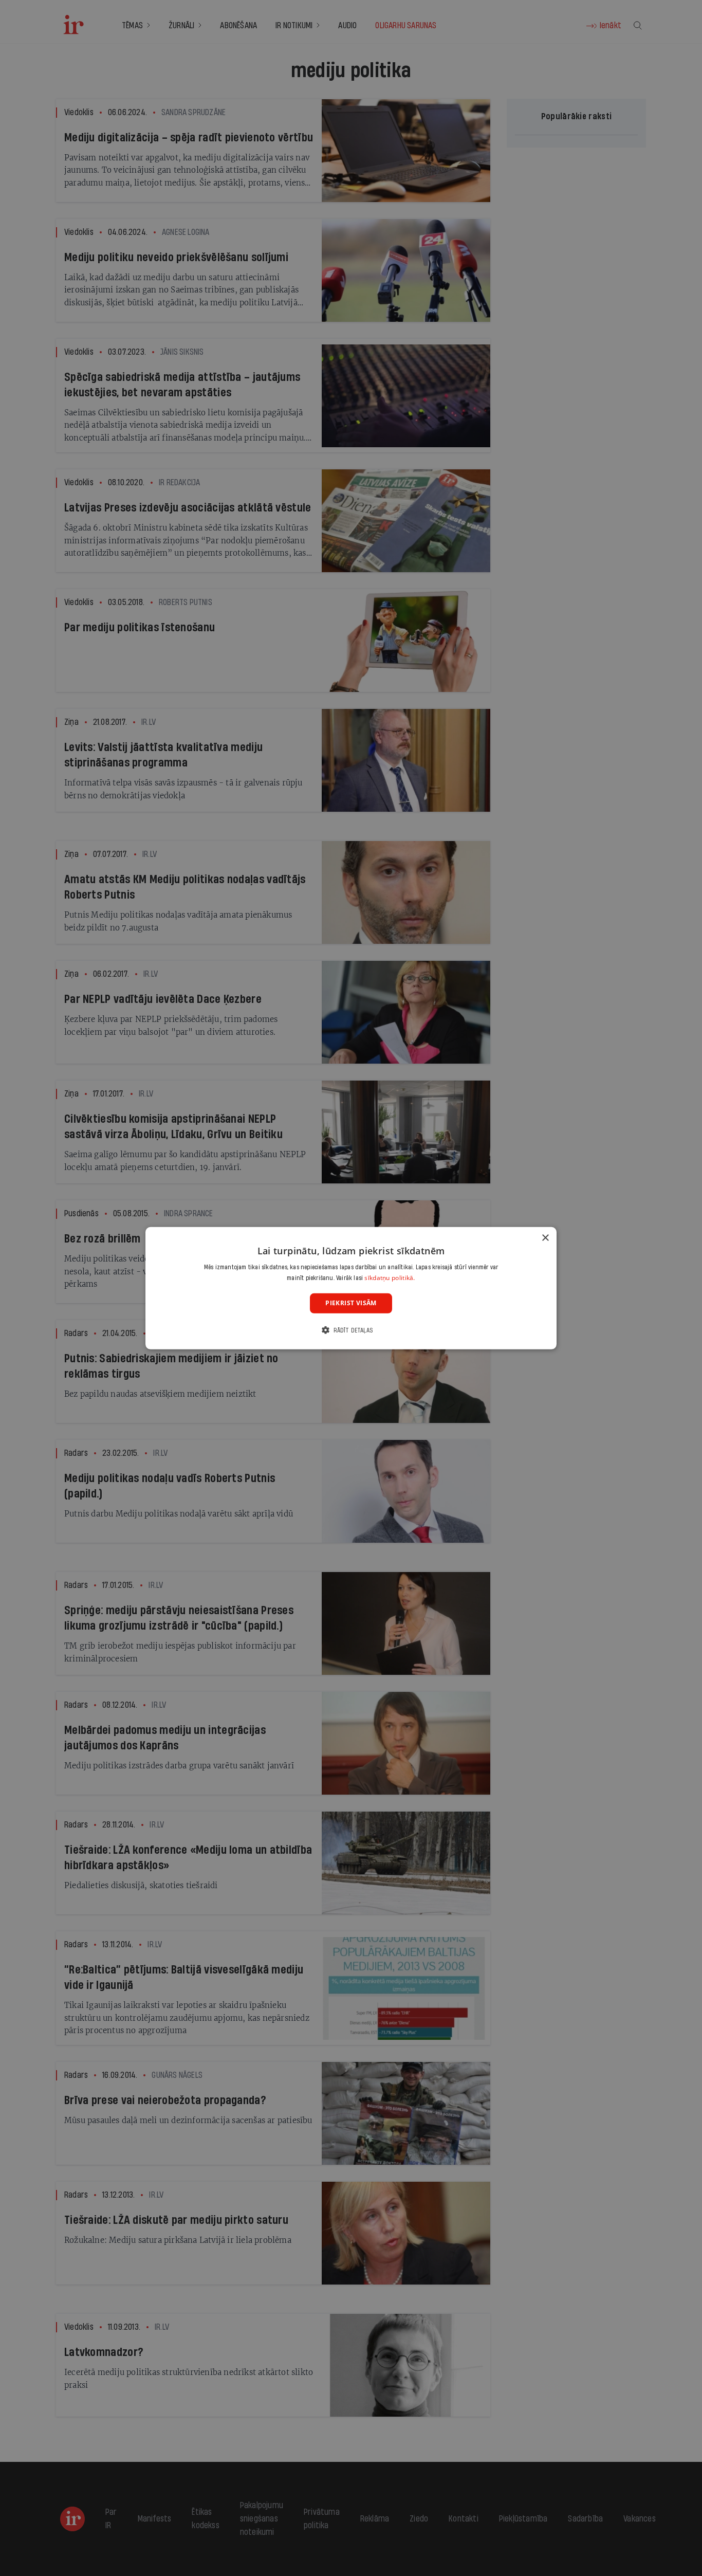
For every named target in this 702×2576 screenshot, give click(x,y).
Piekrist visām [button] (351, 1303)
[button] (351, 1330)
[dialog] (351, 1288)
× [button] (545, 1238)
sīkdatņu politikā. (390, 1278)
